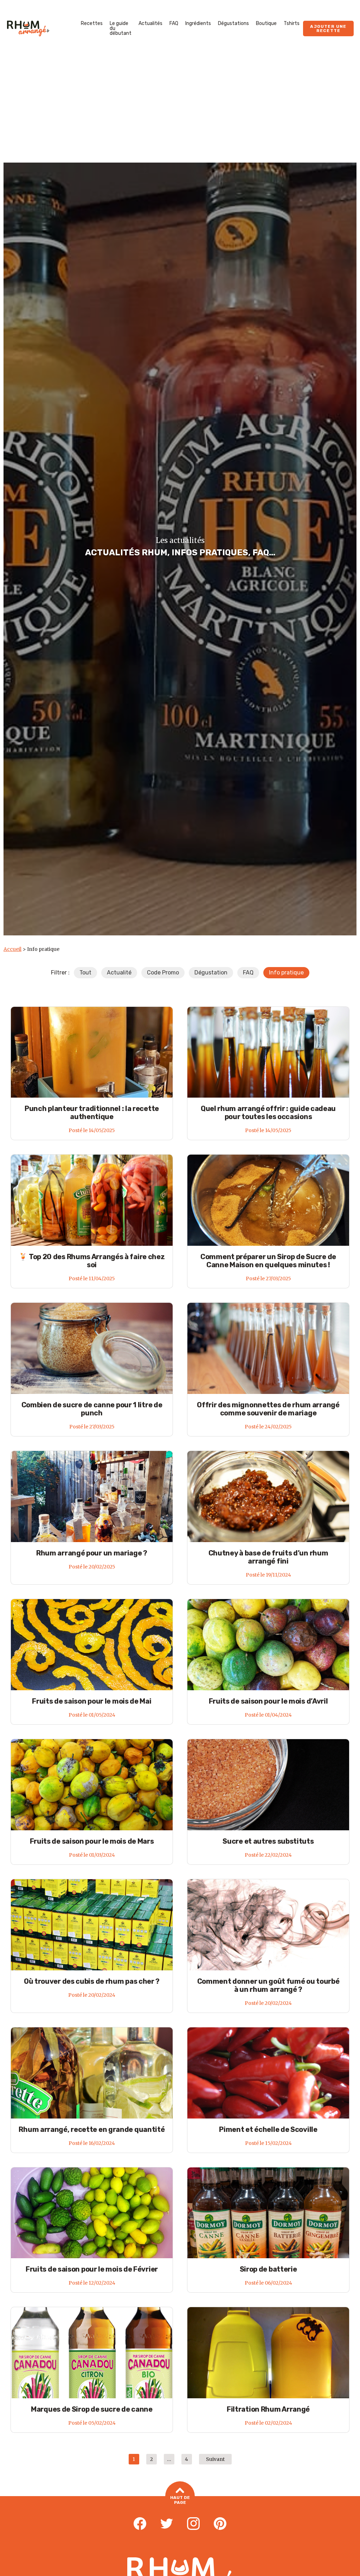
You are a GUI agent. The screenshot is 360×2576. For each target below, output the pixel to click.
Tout (85, 973)
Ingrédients (198, 23)
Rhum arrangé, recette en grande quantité (92, 2129)
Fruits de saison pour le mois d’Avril (268, 1701)
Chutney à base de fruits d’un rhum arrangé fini (268, 1557)
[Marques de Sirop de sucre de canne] (92, 2353)
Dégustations (233, 23)
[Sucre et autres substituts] (268, 1785)
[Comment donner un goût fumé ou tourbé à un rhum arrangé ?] (268, 1925)
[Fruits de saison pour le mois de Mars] (92, 1785)
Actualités (150, 23)
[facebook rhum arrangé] (140, 2524)
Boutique (266, 23)
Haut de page (180, 2500)
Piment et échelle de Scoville (268, 2129)
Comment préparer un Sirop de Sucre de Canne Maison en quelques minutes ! (268, 1261)
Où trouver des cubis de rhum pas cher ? (92, 1981)
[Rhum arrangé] (28, 29)
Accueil (12, 949)
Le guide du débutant (121, 28)
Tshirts (292, 23)
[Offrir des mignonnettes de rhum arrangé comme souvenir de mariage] (268, 1348)
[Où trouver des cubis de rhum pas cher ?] (92, 1925)
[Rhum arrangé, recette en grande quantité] (92, 2073)
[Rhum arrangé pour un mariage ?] (92, 1496)
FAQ (174, 23)
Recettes (92, 23)
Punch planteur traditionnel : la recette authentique (92, 1113)
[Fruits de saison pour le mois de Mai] (92, 1644)
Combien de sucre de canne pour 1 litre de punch (92, 1409)
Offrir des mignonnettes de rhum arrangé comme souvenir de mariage (268, 1409)
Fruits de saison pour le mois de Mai (92, 1701)
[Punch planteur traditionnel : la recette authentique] (92, 1052)
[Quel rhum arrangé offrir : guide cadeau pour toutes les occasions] (268, 1052)
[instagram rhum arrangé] (193, 2524)
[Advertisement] (180, 110)
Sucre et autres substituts (268, 1841)
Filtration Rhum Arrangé (268, 2409)
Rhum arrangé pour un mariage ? (92, 1553)
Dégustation (211, 973)
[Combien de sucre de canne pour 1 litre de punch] (92, 1348)
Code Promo (163, 973)
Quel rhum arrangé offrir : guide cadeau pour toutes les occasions (268, 1113)
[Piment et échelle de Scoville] (268, 2073)
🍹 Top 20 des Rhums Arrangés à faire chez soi (92, 1261)
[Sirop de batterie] (268, 2213)
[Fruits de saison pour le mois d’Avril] (268, 1644)
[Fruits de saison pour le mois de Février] (92, 2213)
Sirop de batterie (268, 2269)
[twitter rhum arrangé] (167, 2524)
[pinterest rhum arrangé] (220, 2524)
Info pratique (286, 973)
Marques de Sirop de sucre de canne (92, 2409)
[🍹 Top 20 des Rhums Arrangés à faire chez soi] (92, 1200)
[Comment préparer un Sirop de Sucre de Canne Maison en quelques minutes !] (268, 1200)
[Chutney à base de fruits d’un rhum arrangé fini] (268, 1496)
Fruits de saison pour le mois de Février (92, 2269)
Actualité (119, 973)
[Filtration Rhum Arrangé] (268, 2353)
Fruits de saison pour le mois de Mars (92, 1841)
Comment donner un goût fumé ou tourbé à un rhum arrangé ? (268, 1985)
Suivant (215, 2459)
